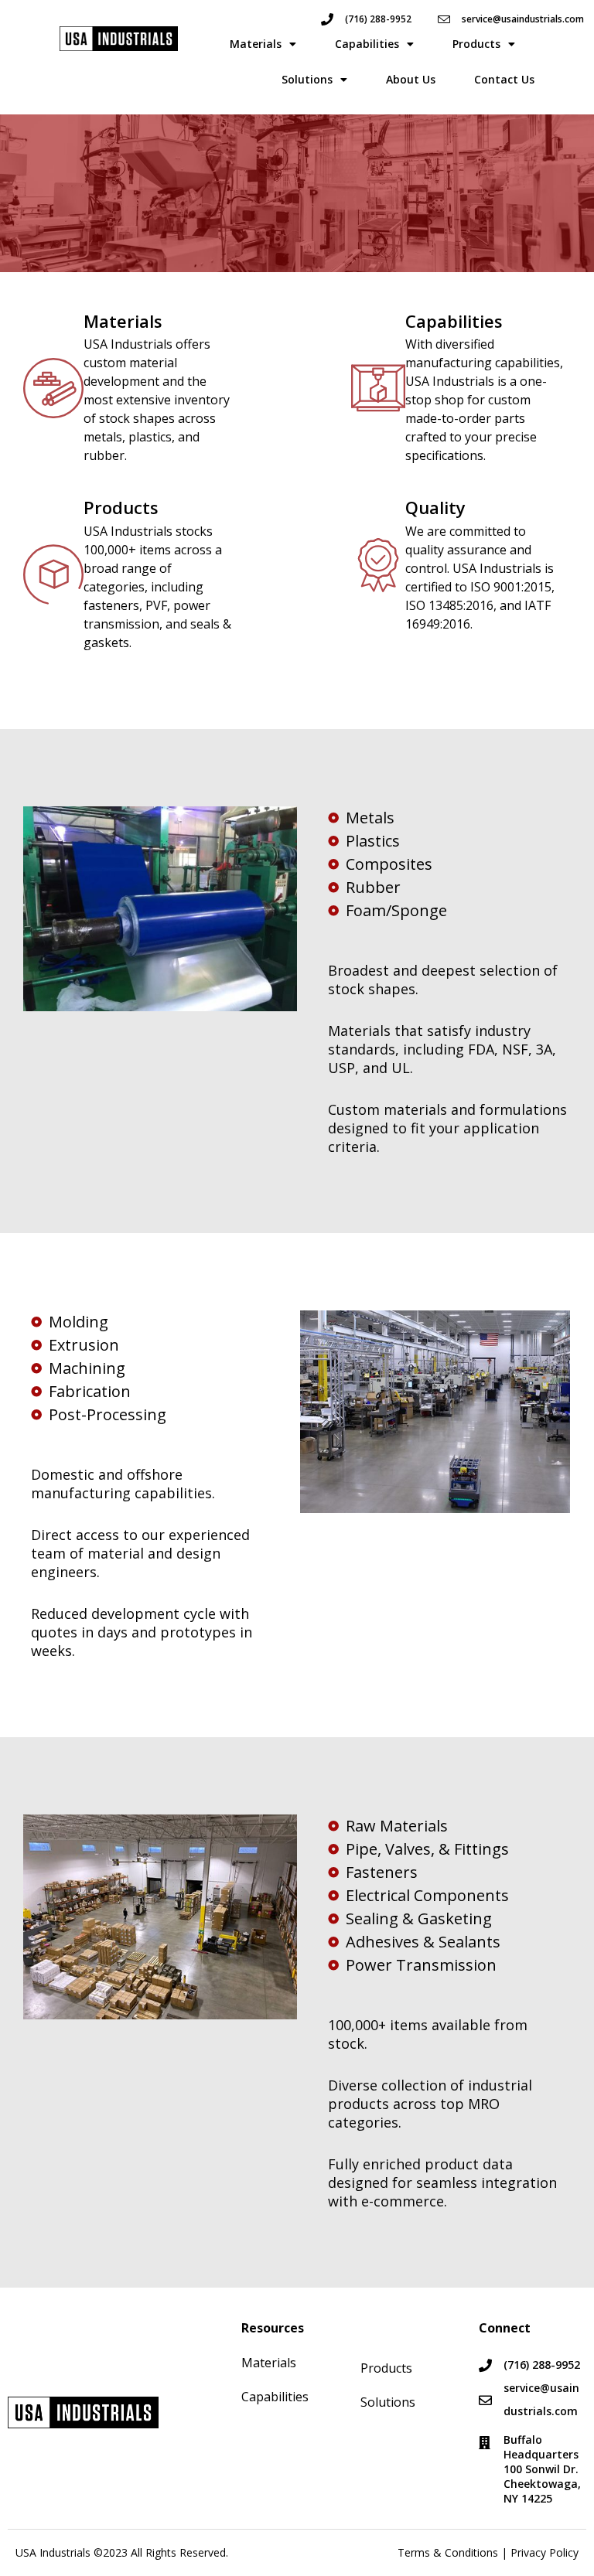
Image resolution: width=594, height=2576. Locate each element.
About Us (411, 79)
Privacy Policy (544, 2552)
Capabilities (367, 44)
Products (476, 44)
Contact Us (504, 79)
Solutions (307, 79)
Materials (256, 44)
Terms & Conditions (448, 2552)
